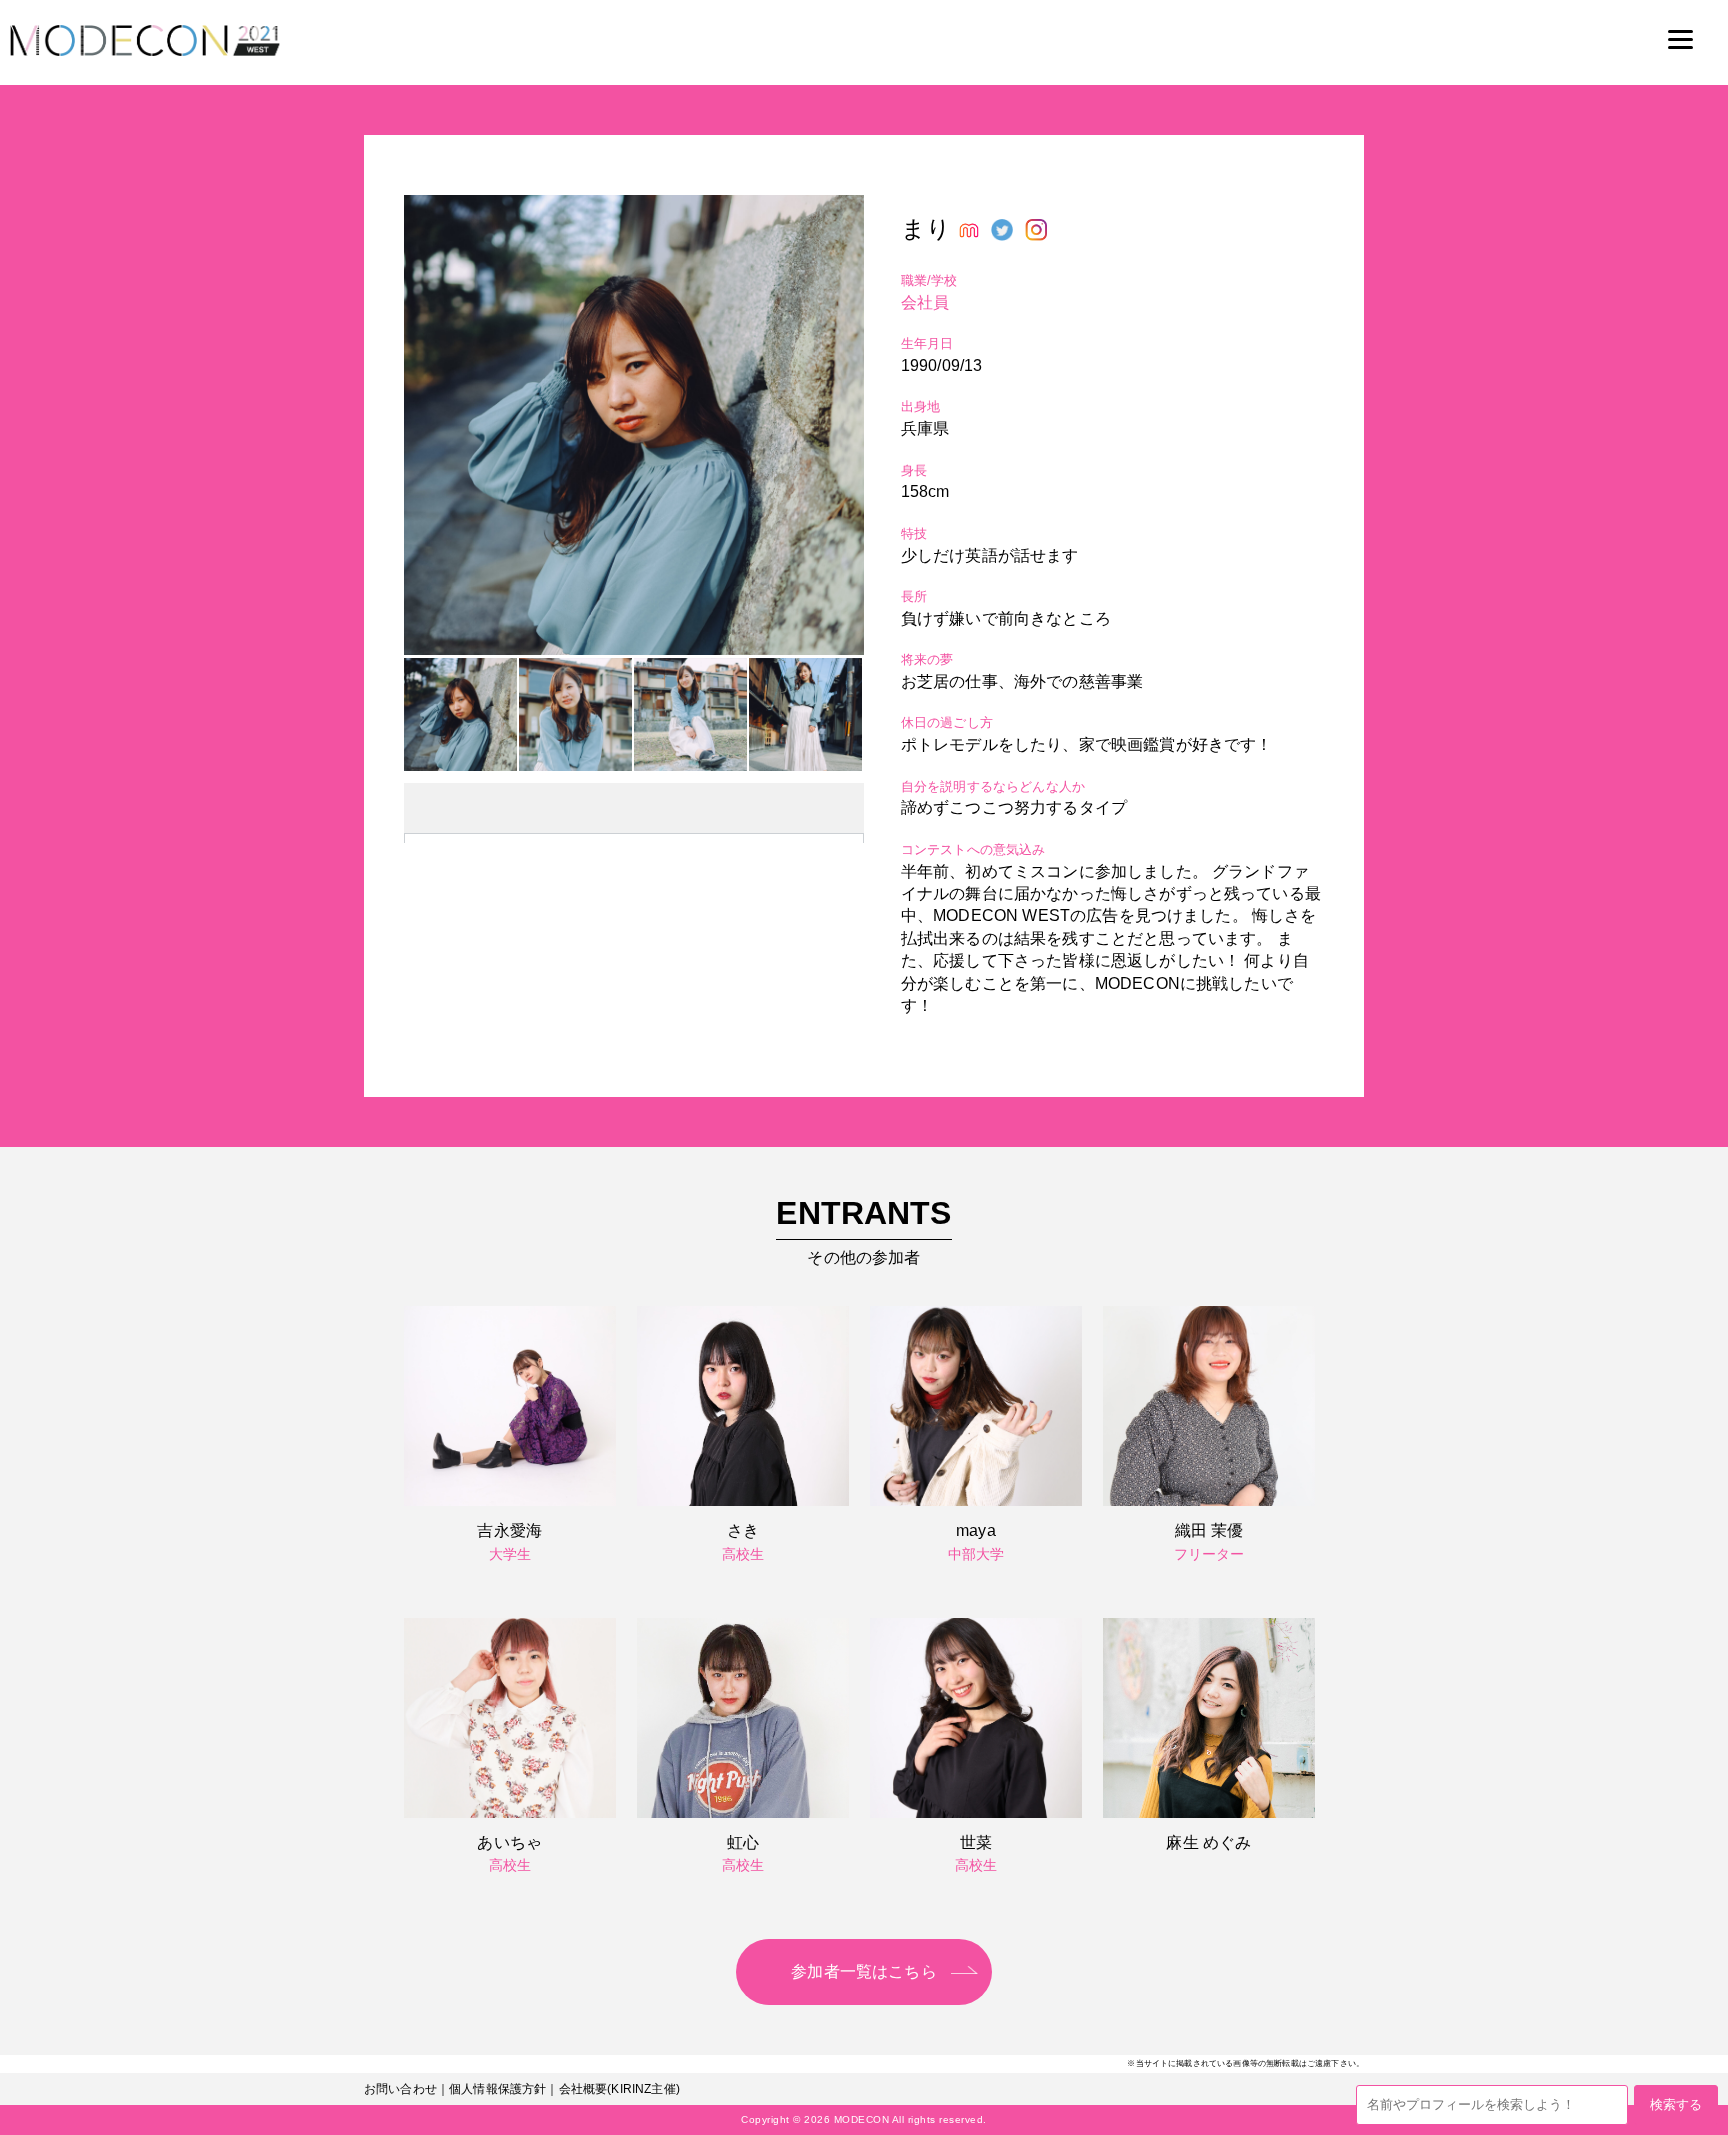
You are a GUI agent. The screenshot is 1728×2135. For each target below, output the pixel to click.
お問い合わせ (400, 2089)
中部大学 (976, 1554)
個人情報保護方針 (497, 2089)
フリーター (1209, 1554)
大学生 (510, 1554)
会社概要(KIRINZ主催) (619, 2089)
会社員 (925, 302)
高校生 (743, 1554)
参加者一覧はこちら (863, 1971)
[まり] (634, 649)
